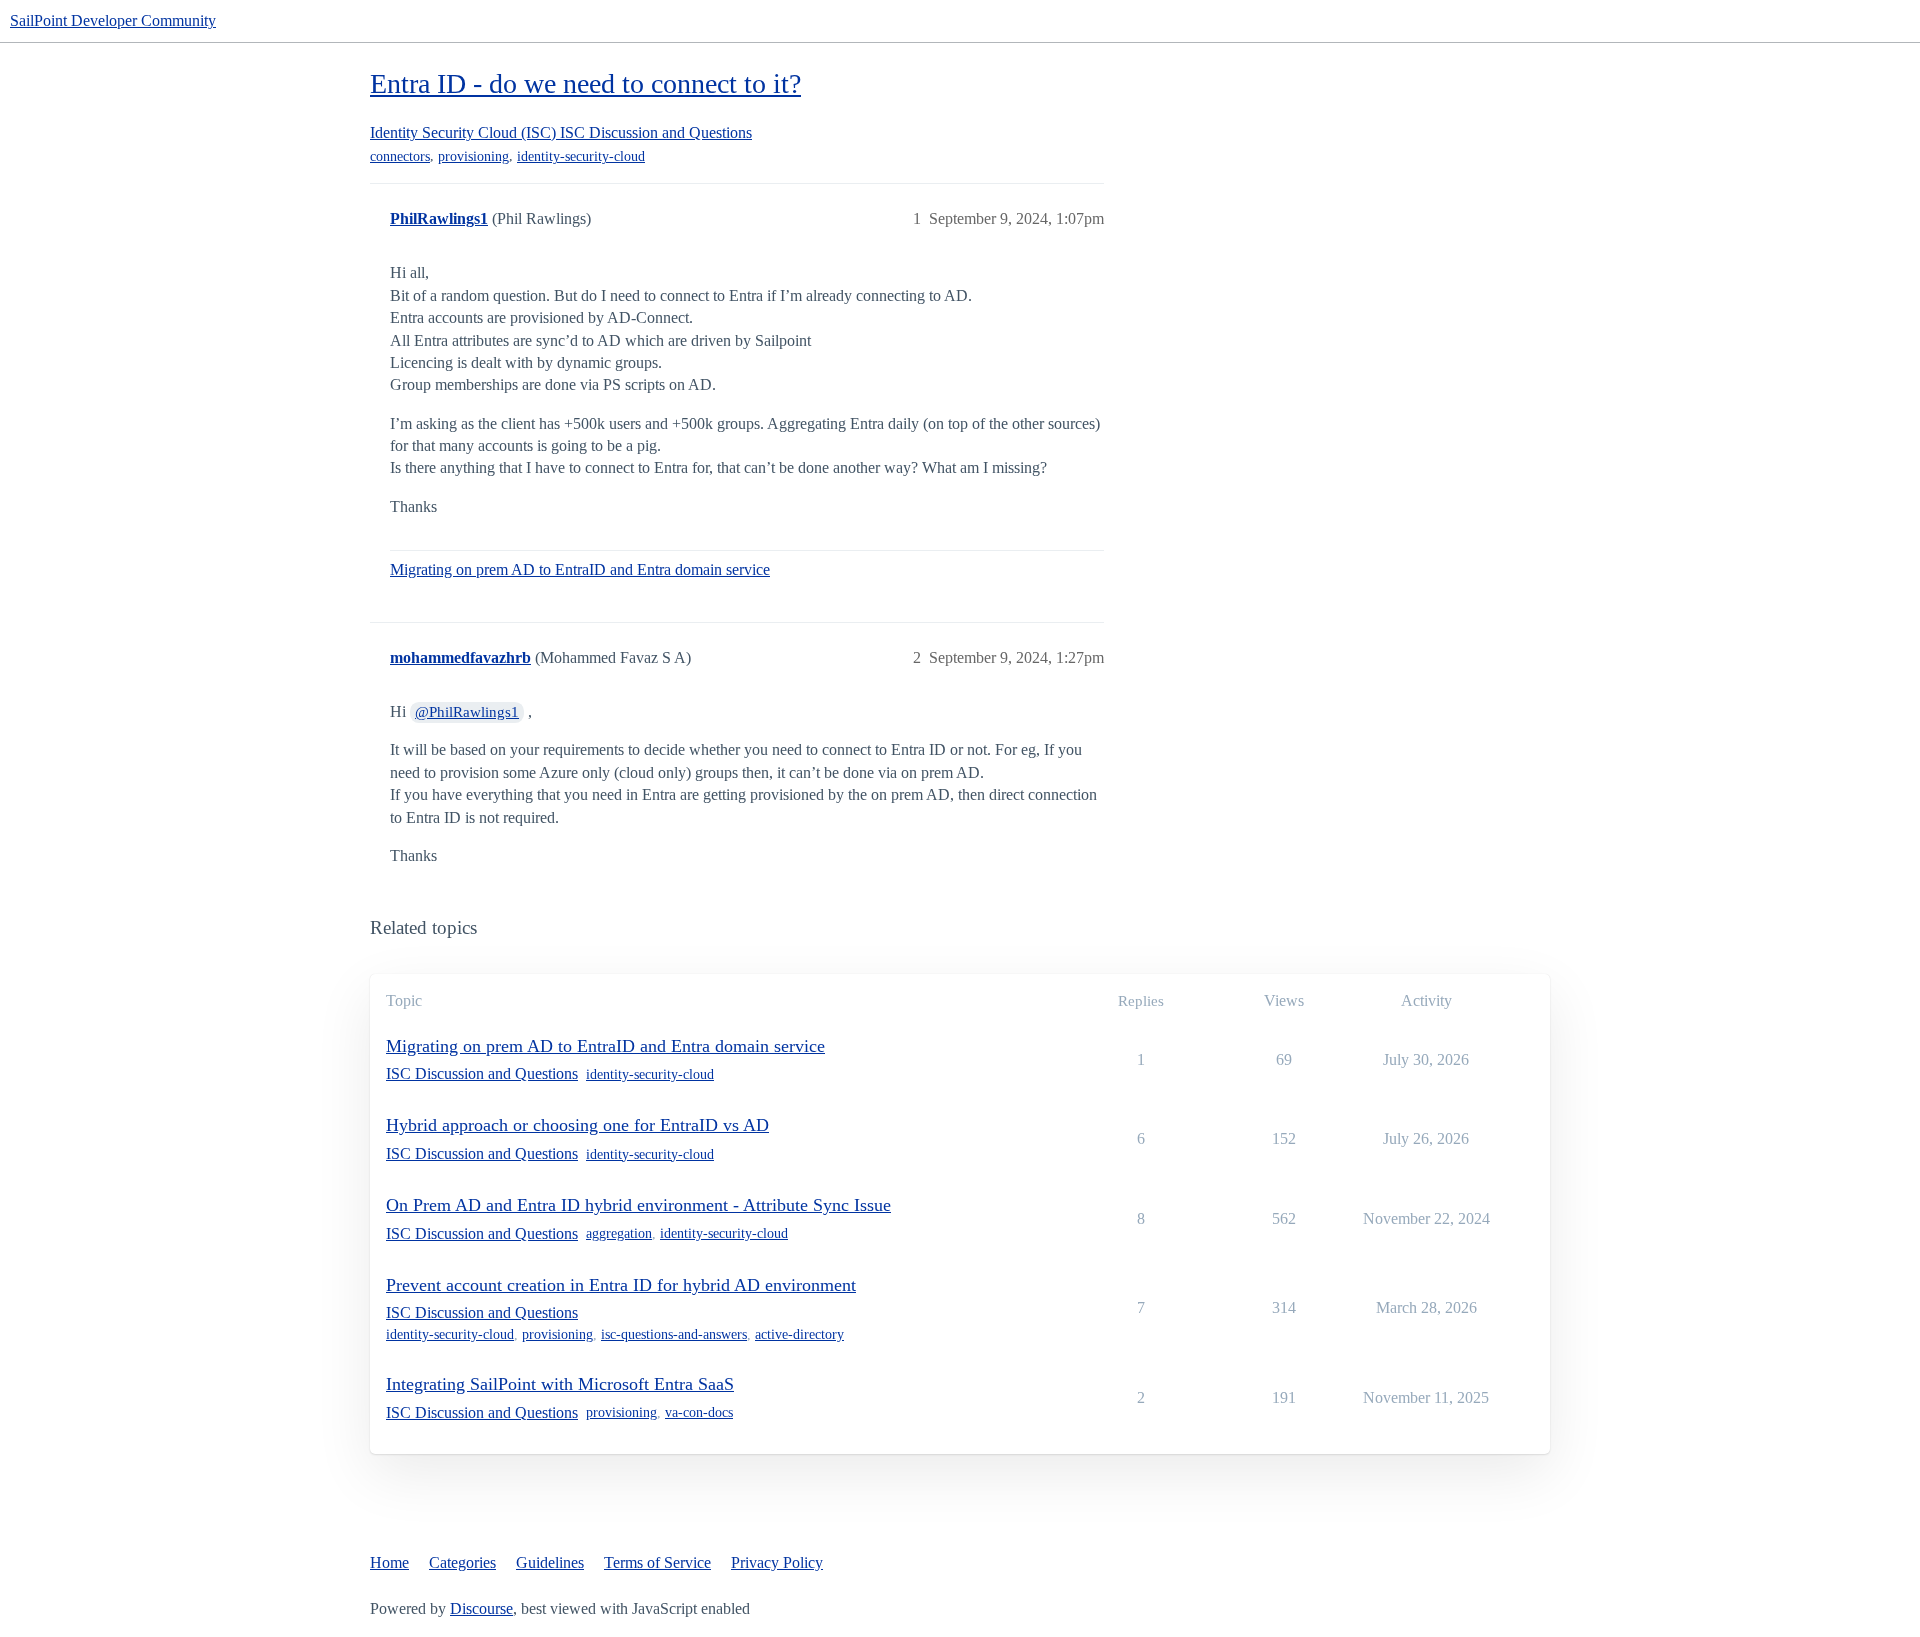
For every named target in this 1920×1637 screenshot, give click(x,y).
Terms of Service (657, 1562)
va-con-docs (699, 1412)
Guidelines (550, 1562)
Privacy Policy (777, 1562)
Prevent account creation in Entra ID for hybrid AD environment (621, 1285)
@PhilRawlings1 (467, 712)
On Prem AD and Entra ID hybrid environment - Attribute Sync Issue (638, 1205)
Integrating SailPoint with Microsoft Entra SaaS (560, 1384)
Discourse (481, 1608)
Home (389, 1562)
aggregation (619, 1233)
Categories (462, 1562)
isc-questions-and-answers (674, 1334)
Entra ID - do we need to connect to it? (585, 83)
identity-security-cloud (581, 156)
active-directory (799, 1334)
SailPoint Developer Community (113, 20)
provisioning (473, 156)
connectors (400, 156)
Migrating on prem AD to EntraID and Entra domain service (580, 569)
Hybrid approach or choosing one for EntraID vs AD (577, 1125)
